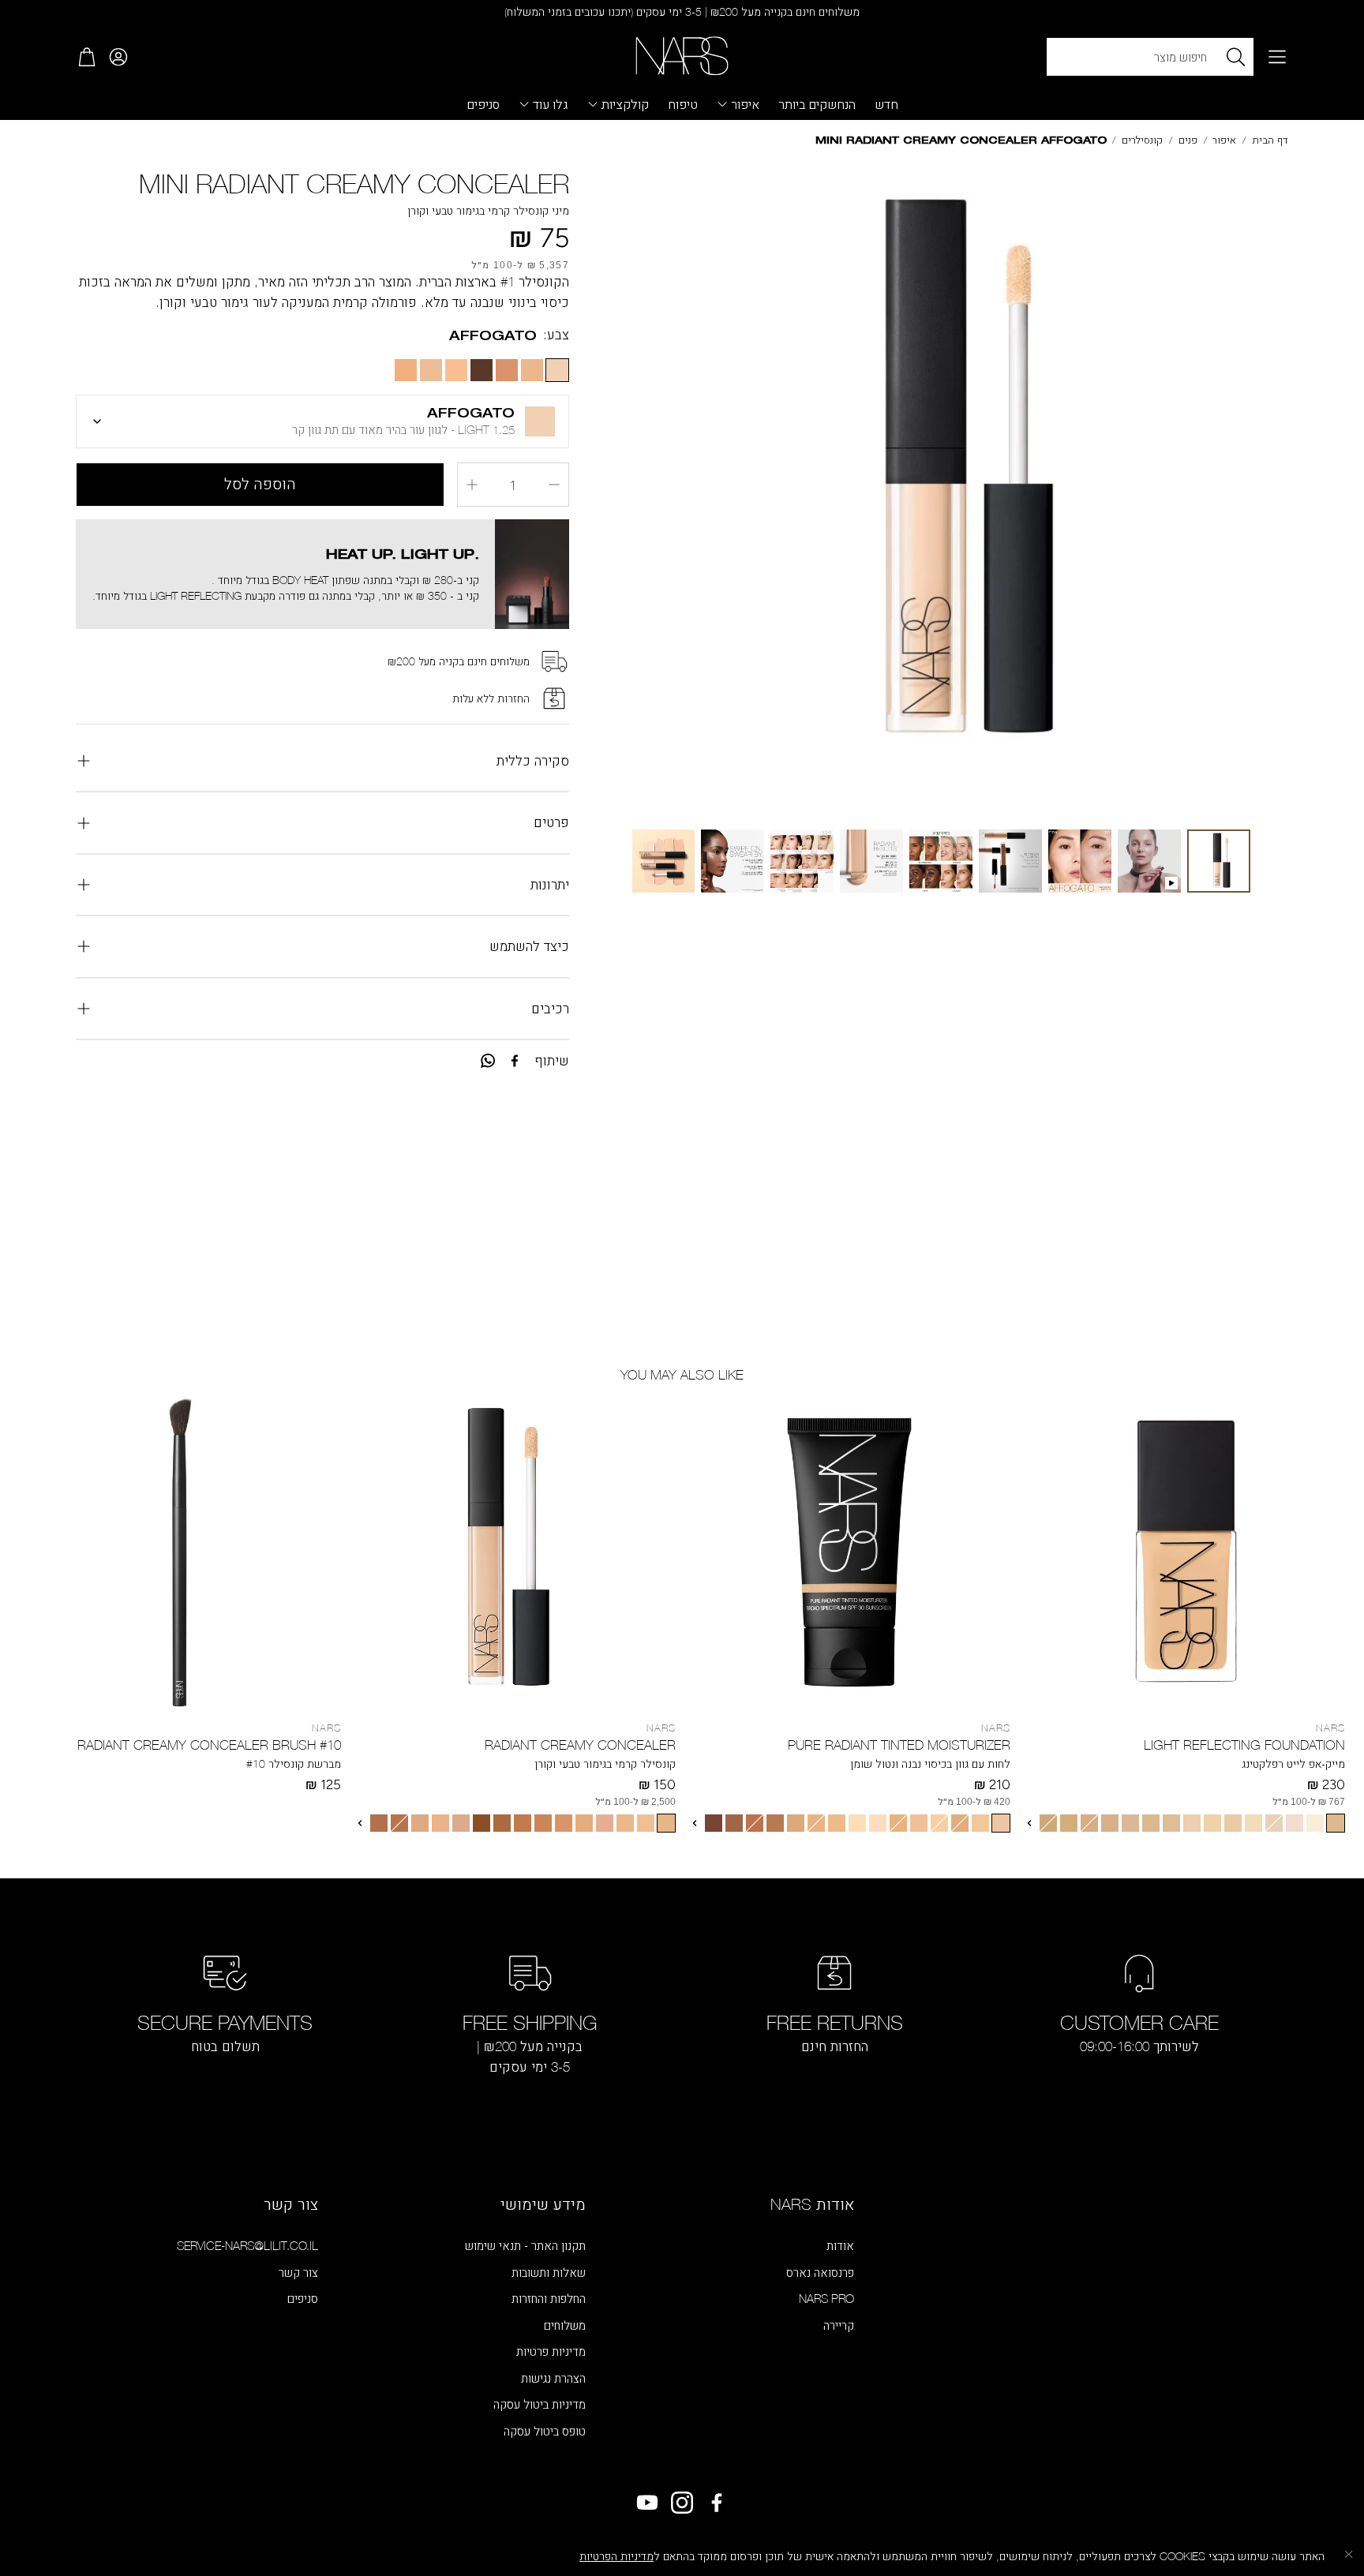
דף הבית (1270, 140)
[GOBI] (1253, 1823)
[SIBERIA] (1315, 1823)
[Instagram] (682, 2503)
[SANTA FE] (1336, 1823)
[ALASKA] (980, 1823)
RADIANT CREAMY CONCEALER (580, 1745)
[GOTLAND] (878, 1823)
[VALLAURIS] (1110, 1823)
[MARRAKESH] (775, 1823)
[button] (1277, 57)
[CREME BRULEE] (461, 1823)
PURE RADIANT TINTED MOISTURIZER (899, 1745)
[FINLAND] (939, 1823)
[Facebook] (515, 1061)
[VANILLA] (625, 1823)
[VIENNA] (1192, 1823)
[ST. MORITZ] (898, 1823)
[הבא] (1029, 1823)
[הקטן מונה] (554, 485)
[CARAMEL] (543, 1823)
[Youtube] (647, 2503)
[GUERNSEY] (734, 1823)
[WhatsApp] (488, 1061)
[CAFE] (502, 1823)
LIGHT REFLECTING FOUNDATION (1244, 1745)
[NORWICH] (857, 1823)
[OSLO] (1295, 1823)
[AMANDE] (523, 1823)
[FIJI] (1171, 1823)
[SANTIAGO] (796, 1823)
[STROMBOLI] (1069, 1823)
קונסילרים (1142, 140)
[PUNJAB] (1151, 1823)
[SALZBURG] (1233, 1823)
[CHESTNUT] (399, 1823)
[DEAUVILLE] (1212, 1823)
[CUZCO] (960, 1823)
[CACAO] (482, 1823)
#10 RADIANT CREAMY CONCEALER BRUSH (209, 1745)
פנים (1188, 140)
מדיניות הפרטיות (616, 2556)
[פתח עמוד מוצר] (1184, 1552)
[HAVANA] (755, 1823)
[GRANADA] (714, 1823)
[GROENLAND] (919, 1823)
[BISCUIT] (564, 1823)
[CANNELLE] (440, 1823)
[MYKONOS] (1001, 1823)
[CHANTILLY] (646, 1823)
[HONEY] (605, 1823)
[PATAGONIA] (1130, 1823)
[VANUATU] (1048, 1823)
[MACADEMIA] (420, 1823)
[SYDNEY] (837, 1823)
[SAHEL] (1089, 1823)
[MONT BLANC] (1274, 1823)
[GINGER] (584, 1823)
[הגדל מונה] (472, 485)
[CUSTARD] (666, 1823)
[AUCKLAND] (816, 1823)
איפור (1224, 140)
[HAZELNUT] (379, 1823)
